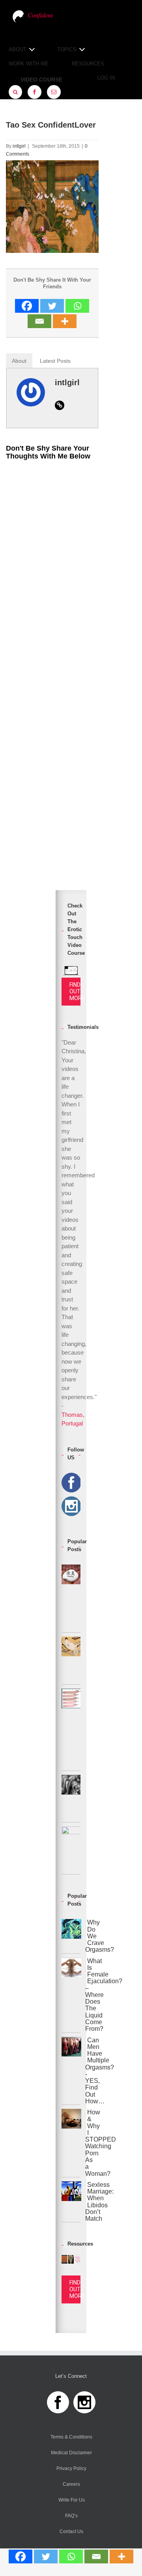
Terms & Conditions (71, 2437)
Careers (71, 2484)
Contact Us (71, 2531)
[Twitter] (46, 2557)
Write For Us (72, 2500)
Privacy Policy (71, 2468)
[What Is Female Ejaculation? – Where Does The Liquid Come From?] (71, 1995)
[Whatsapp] (71, 2557)
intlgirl (19, 146)
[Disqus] (52, 566)
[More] (121, 2557)
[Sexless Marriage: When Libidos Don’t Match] (71, 2202)
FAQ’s (71, 2516)
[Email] (96, 2557)
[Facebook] (21, 2557)
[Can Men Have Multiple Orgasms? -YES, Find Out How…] (71, 2071)
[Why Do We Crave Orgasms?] (71, 1936)
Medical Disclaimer (71, 2453)
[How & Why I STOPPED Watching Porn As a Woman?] (71, 2143)
